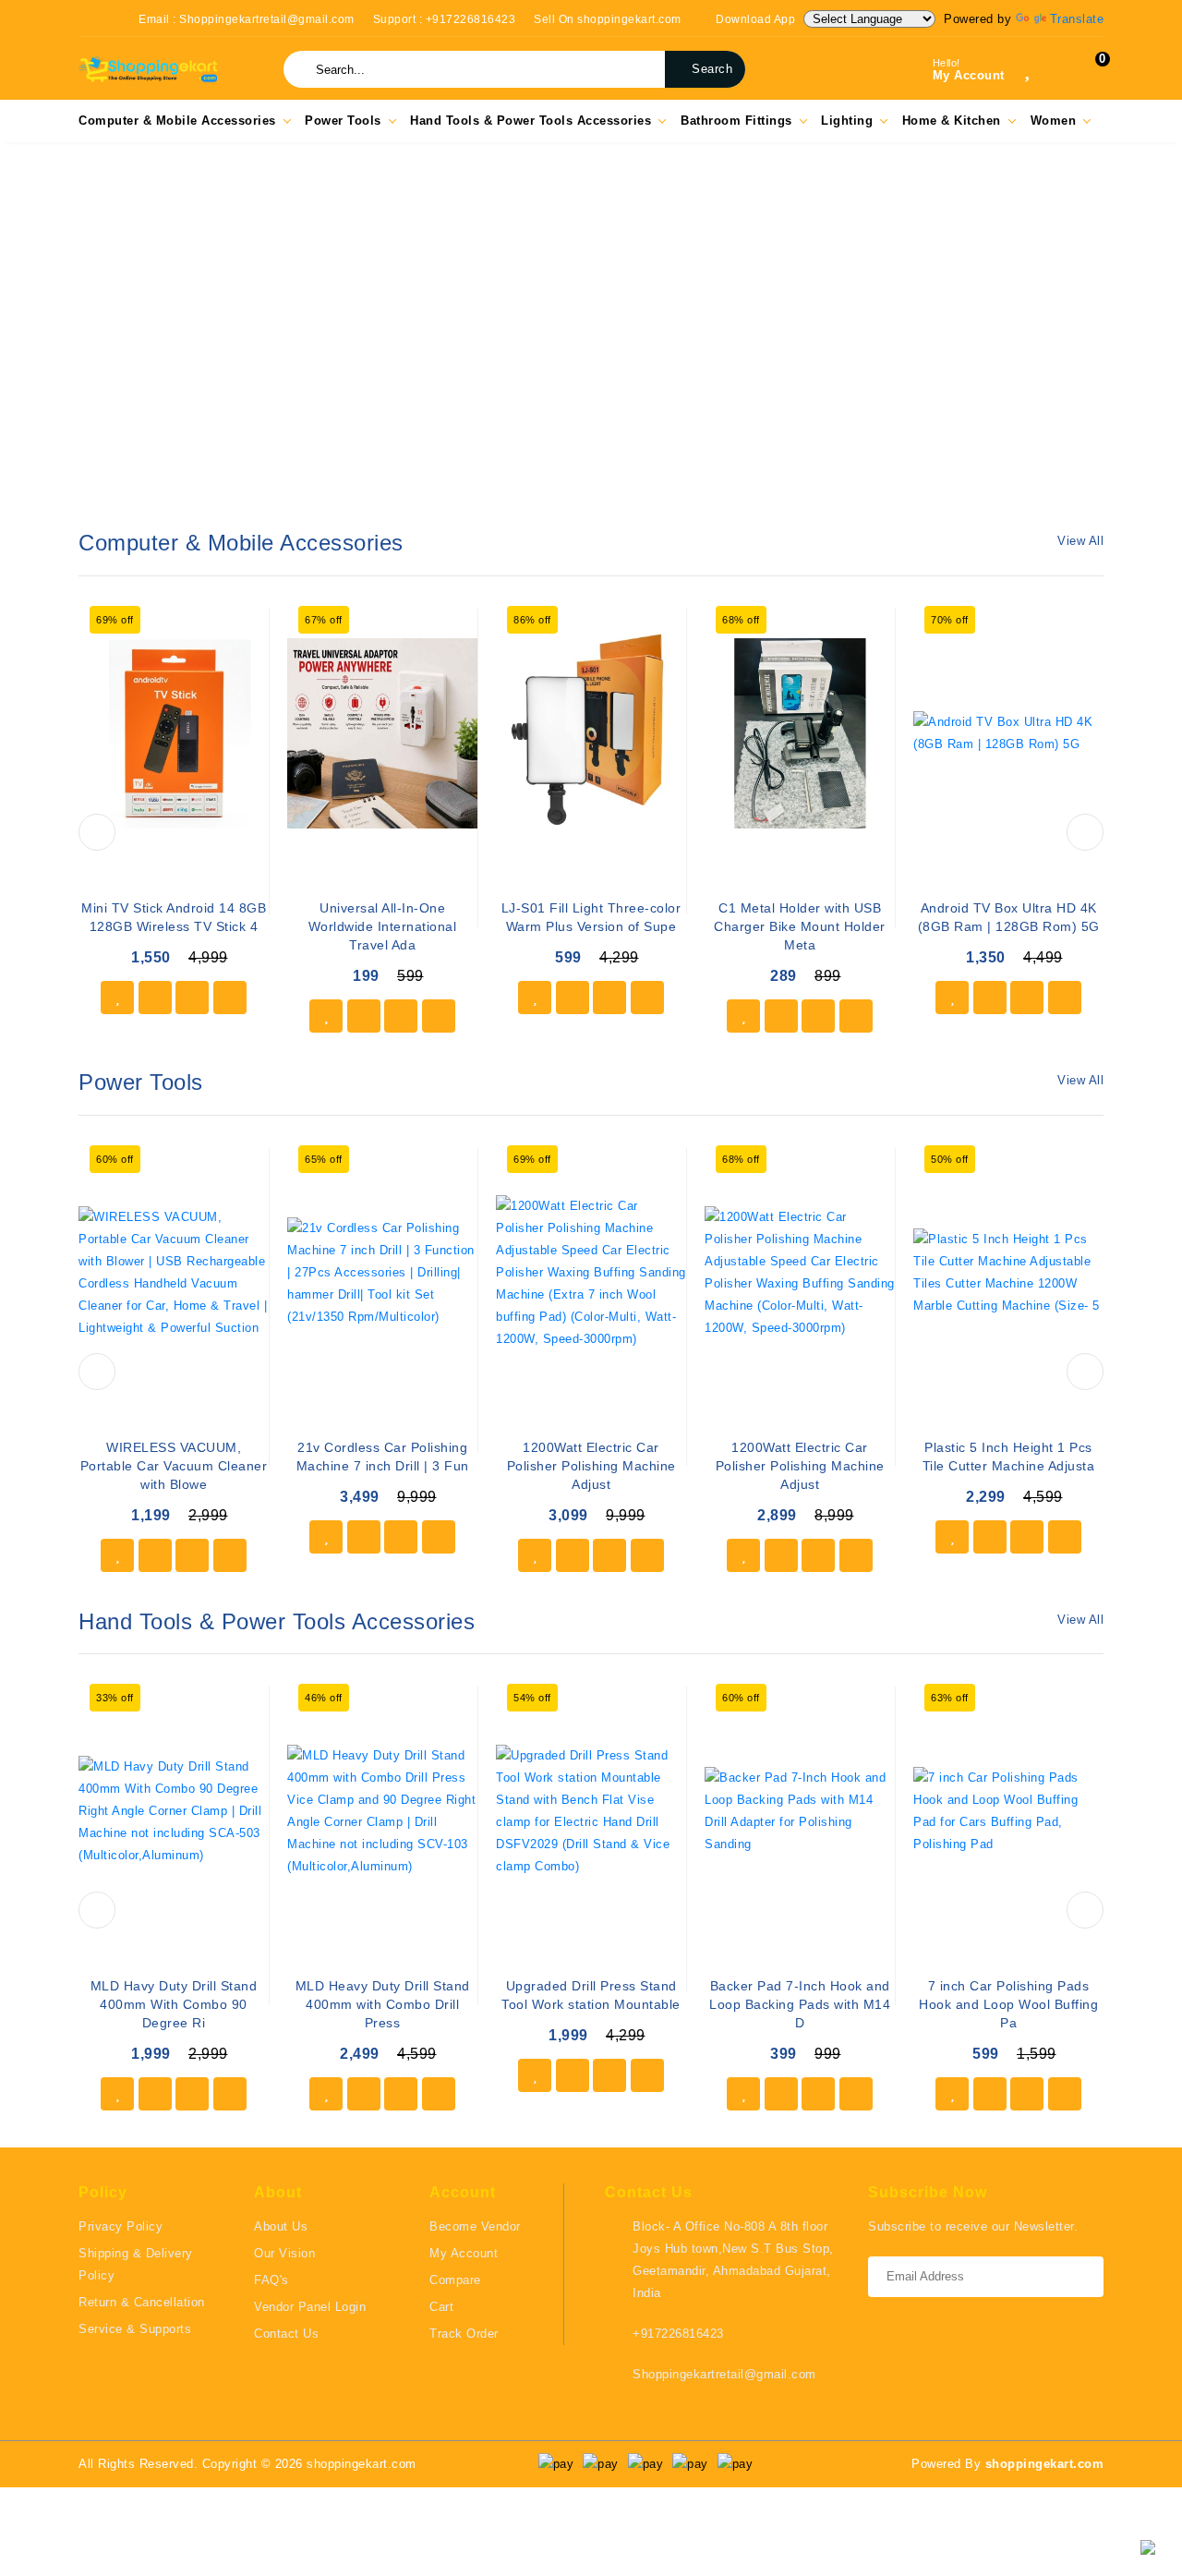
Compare (455, 2280)
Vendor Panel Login (310, 2307)
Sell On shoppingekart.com (608, 19)
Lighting (847, 121)
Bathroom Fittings (736, 121)
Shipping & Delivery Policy (136, 2264)
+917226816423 (678, 2334)
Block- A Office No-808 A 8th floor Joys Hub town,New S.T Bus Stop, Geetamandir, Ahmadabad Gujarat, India (733, 2260)
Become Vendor (475, 2226)
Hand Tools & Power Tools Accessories (531, 121)
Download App (754, 19)
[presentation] (97, 832)
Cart (441, 2307)
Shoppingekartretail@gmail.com (724, 2374)
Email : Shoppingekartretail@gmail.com (247, 19)
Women (1054, 121)
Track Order (464, 2334)
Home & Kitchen (952, 121)
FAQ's (271, 2280)
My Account (464, 2253)
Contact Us (286, 2334)
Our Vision (284, 2253)
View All (1080, 541)
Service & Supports (135, 2329)
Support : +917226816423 (445, 19)
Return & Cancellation (142, 2302)
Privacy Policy (121, 2226)
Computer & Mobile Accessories (177, 121)
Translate (1077, 19)
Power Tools (343, 121)
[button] (18, 336)
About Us (281, 2226)
